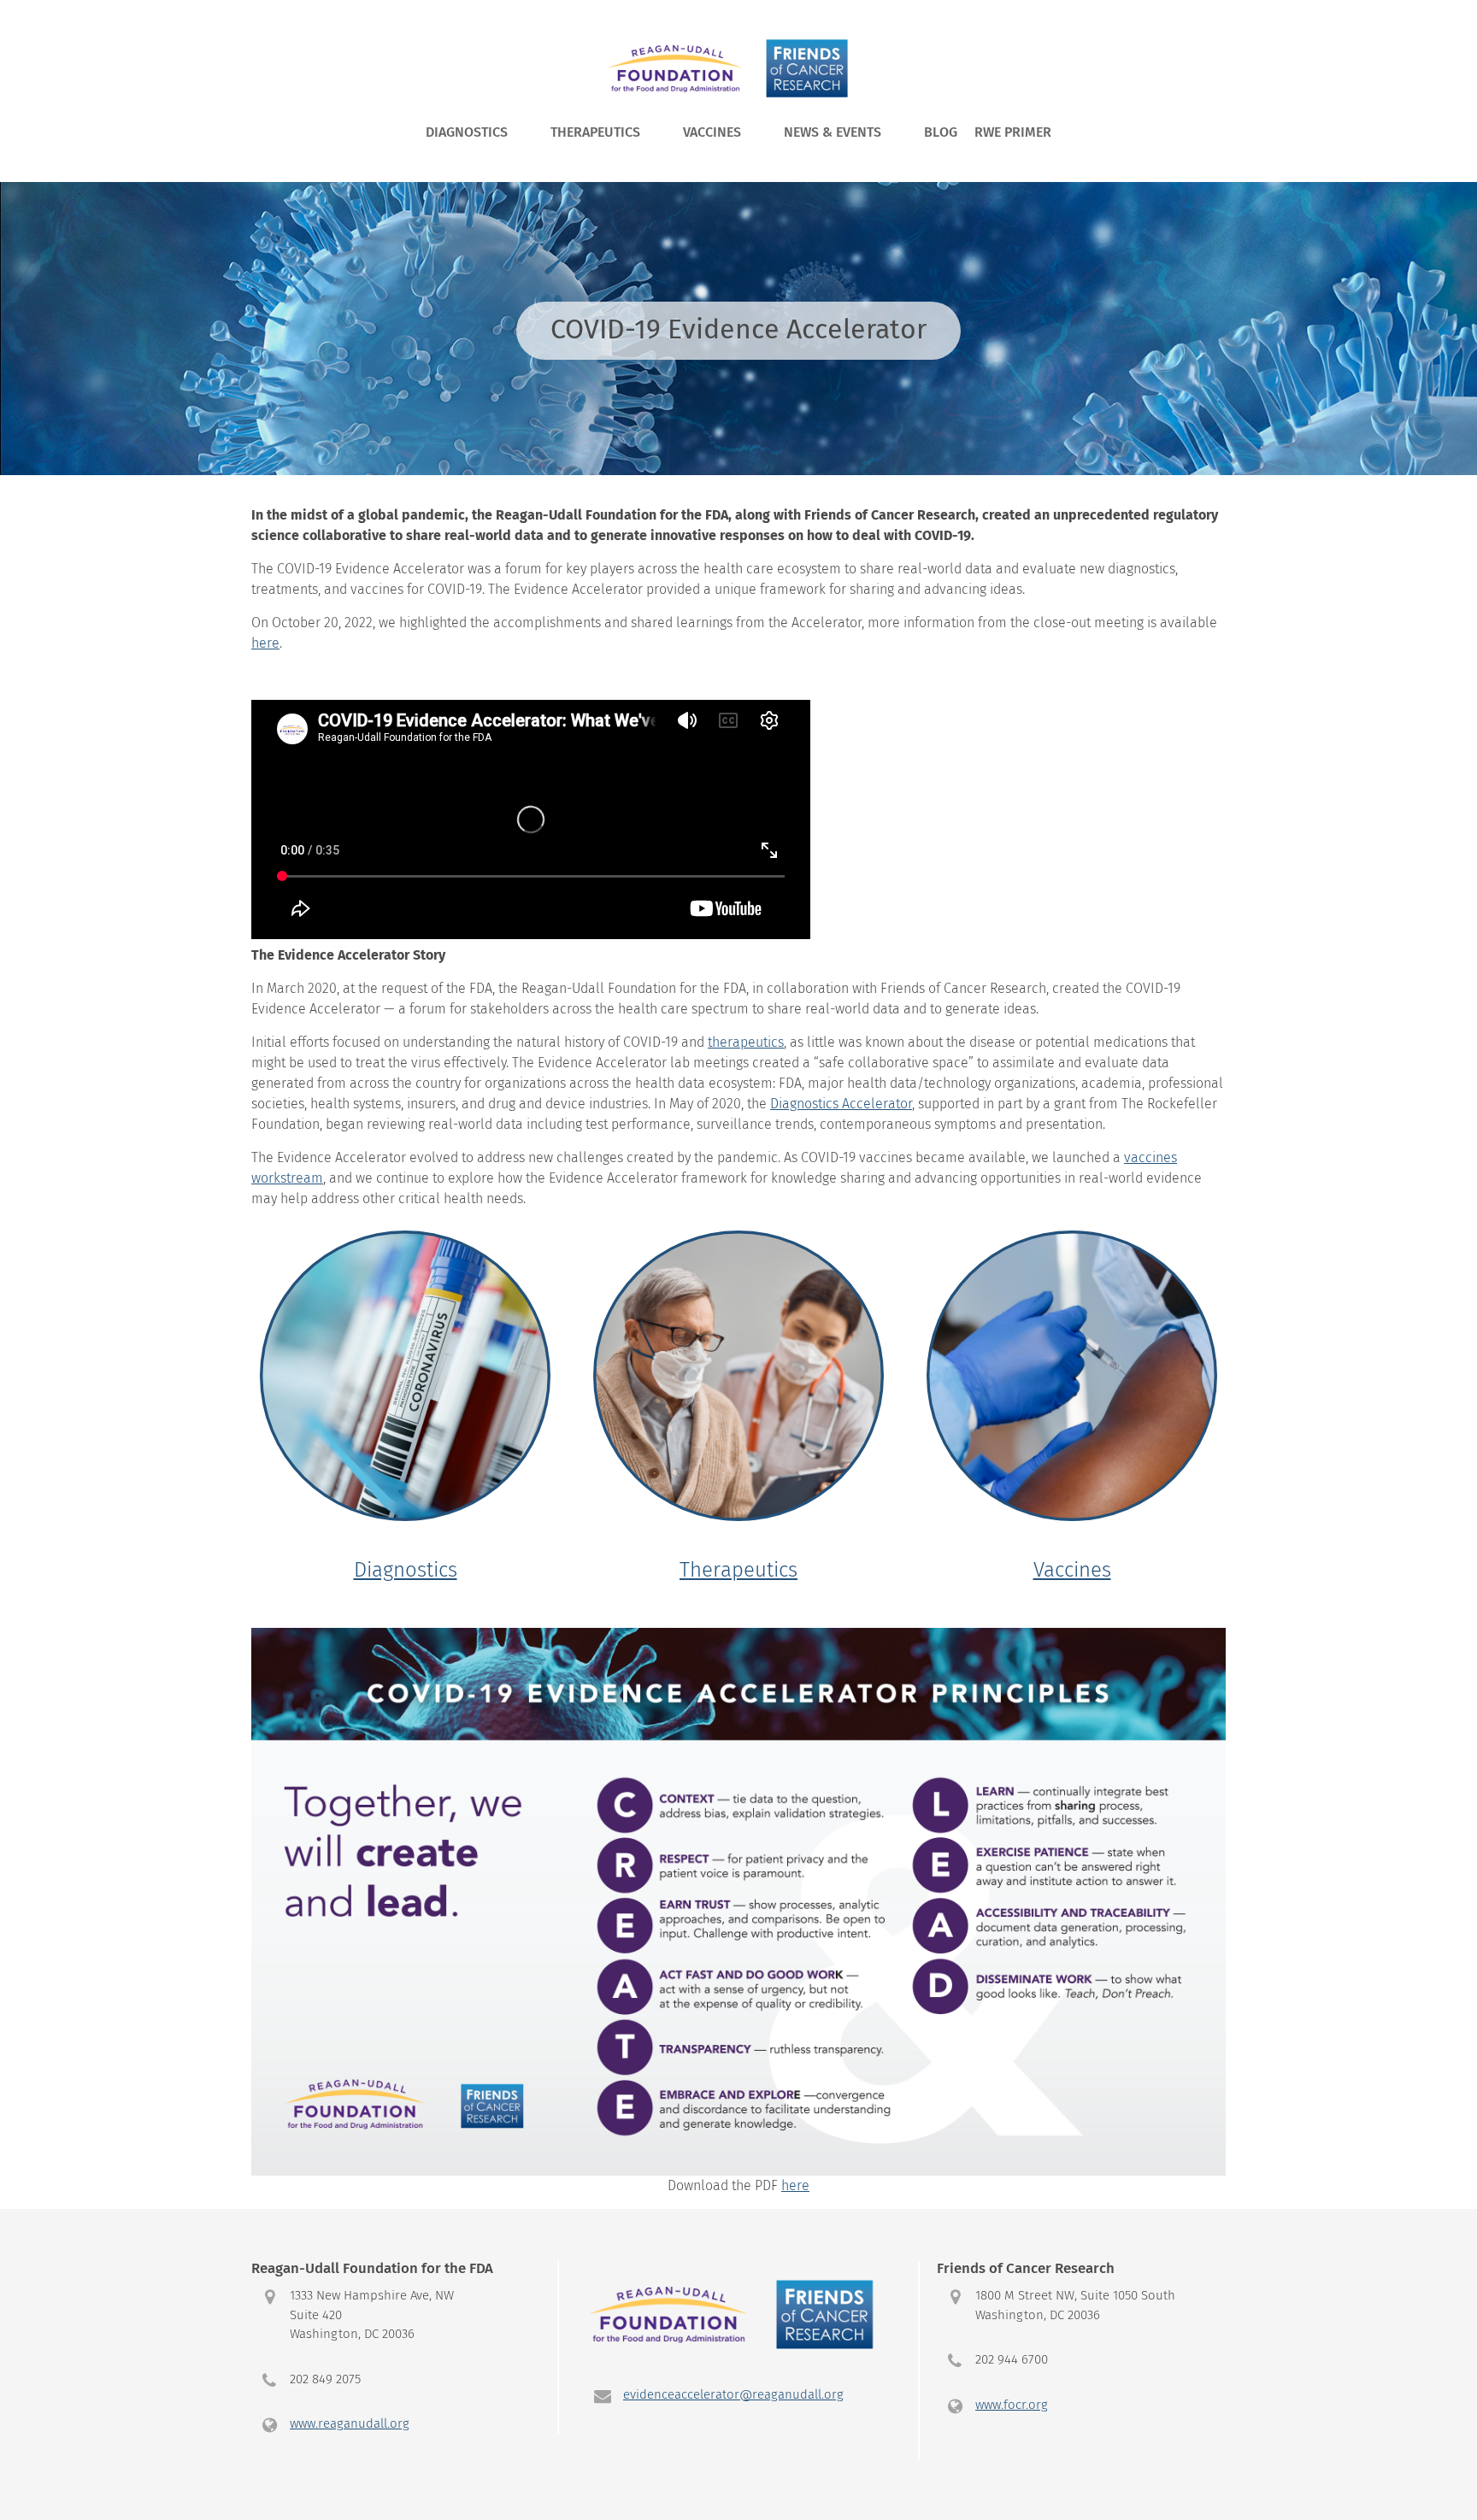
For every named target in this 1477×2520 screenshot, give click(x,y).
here (795, 2186)
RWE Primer (1013, 132)
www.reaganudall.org (350, 2424)
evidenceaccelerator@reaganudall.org (733, 2395)
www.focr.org (1012, 2405)
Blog (941, 132)
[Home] (734, 68)
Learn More (405, 1414)
